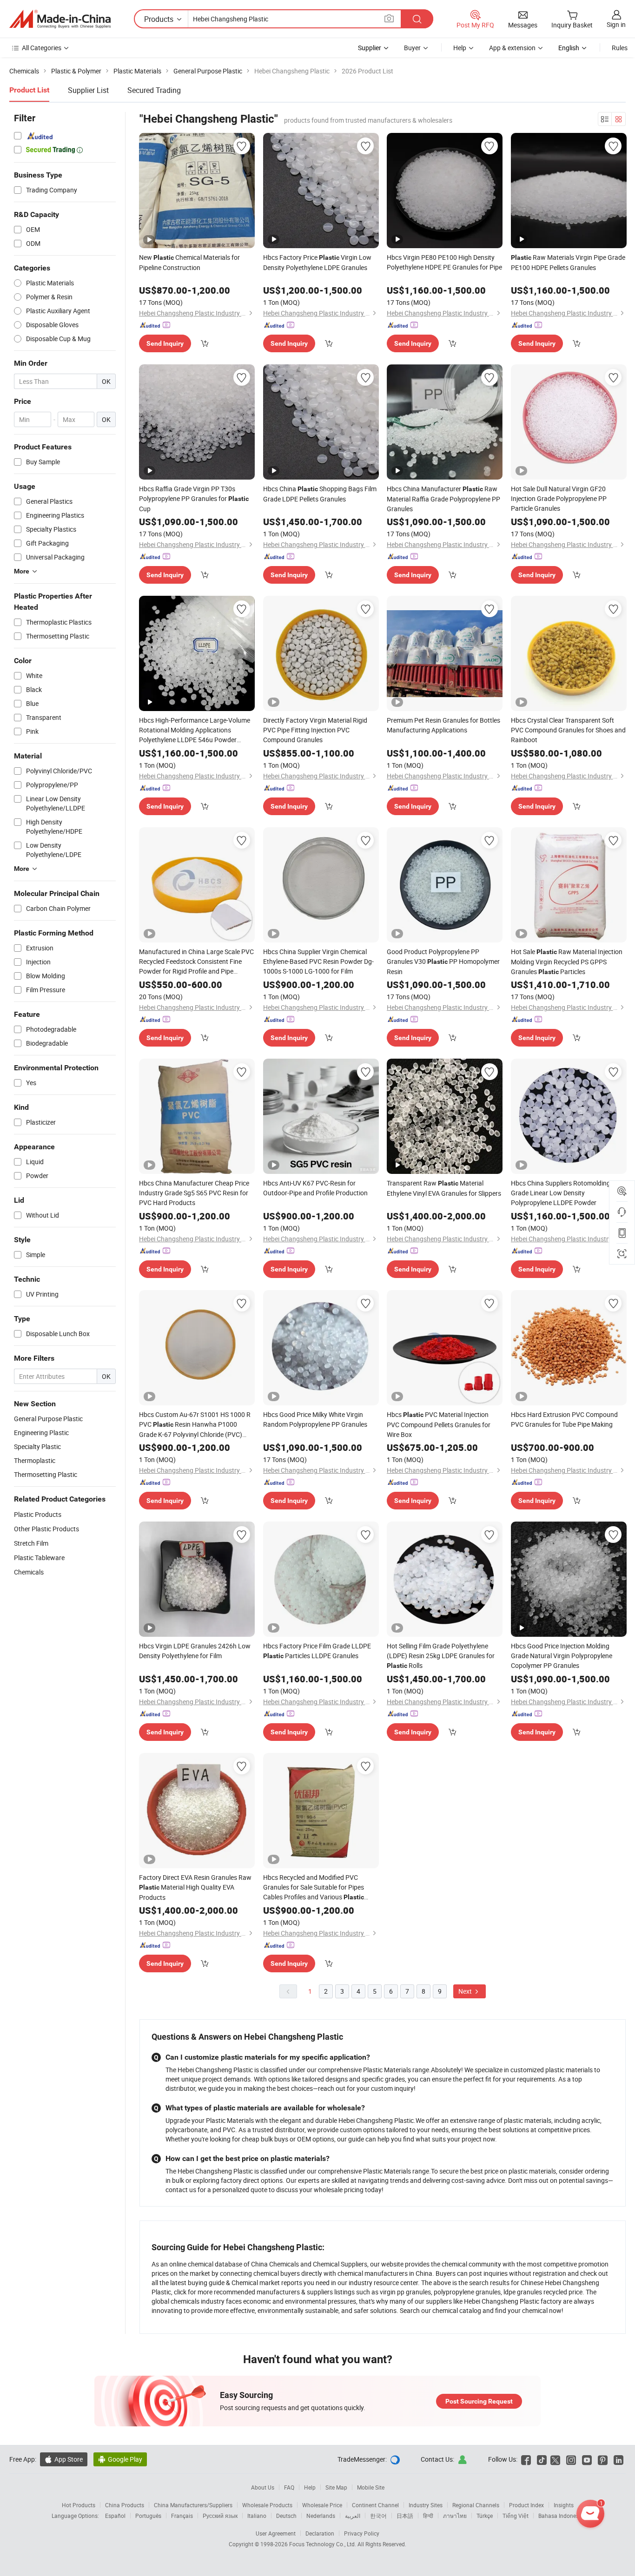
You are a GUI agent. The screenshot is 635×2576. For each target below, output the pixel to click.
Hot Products (79, 2505)
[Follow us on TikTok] (542, 2459)
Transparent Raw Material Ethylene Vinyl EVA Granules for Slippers (444, 1188)
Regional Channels (476, 2505)
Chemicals (29, 1572)
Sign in (616, 24)
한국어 (378, 2516)
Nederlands (321, 2516)
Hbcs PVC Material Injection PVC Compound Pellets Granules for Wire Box (439, 1424)
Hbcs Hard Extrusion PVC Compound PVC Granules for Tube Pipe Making (564, 1419)
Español (115, 2516)
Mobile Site (371, 2487)
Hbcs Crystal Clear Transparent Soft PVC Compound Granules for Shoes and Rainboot (568, 730)
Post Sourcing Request (479, 2401)
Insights (564, 2505)
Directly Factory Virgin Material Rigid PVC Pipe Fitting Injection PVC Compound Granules (315, 730)
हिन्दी (428, 2516)
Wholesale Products (267, 2505)
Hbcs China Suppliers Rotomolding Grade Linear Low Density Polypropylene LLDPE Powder (561, 1193)
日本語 (405, 2516)
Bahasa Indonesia (561, 2516)
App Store (64, 2459)
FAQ (289, 2487)
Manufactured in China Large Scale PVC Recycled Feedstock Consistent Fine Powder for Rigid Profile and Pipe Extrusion (196, 962)
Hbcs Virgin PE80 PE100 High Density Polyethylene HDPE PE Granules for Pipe (444, 262)
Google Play (120, 2459)
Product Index (526, 2505)
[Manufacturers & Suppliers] (60, 19)
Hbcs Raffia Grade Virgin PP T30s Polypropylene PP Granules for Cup (194, 499)
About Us (263, 2487)
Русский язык (220, 2516)
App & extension (512, 48)
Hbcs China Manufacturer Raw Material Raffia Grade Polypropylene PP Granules (443, 499)
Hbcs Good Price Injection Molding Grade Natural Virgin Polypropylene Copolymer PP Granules (562, 1656)
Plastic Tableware (39, 1558)
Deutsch (286, 2516)
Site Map (336, 2487)
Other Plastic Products (46, 1529)
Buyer (412, 48)
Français (182, 2516)
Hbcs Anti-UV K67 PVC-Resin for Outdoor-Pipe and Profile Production (315, 1188)
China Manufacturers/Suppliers (193, 2505)
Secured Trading (154, 90)
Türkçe (485, 2516)
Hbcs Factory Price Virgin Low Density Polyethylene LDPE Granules (317, 262)
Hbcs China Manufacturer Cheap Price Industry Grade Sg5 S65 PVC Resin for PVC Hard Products (194, 1193)
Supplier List (88, 90)
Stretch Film (31, 1543)
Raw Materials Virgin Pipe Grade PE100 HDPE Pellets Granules (568, 262)
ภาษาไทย (455, 2516)
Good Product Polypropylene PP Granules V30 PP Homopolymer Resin (443, 962)
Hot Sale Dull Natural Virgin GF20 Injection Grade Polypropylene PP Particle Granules (559, 498)
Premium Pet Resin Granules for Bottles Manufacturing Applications (443, 725)
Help (460, 48)
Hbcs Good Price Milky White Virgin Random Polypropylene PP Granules (315, 1419)
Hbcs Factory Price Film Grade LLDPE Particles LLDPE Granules (317, 1651)
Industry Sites (426, 2505)
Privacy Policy (362, 2533)
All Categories (42, 48)
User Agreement (276, 2533)
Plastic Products (38, 1514)
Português (148, 2516)
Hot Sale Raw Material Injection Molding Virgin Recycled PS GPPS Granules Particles (567, 962)
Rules (620, 48)
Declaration (320, 2533)
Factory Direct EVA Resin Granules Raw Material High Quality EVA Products (195, 1887)
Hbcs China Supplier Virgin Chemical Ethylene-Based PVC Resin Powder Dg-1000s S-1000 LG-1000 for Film (318, 961)
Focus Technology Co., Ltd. (323, 2544)
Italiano (257, 2516)
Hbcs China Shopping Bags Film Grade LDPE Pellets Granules (320, 494)
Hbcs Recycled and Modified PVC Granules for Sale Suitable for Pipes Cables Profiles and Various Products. (314, 1888)
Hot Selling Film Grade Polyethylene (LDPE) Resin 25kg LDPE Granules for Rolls (441, 1656)
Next (466, 1991)
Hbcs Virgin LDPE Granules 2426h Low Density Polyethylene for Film (195, 1651)
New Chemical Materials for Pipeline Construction (189, 262)
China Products (125, 2505)
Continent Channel (375, 2505)
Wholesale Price (322, 2505)
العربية (353, 2516)
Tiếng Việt (516, 2516)
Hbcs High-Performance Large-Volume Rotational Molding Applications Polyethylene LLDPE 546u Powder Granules (195, 730)
